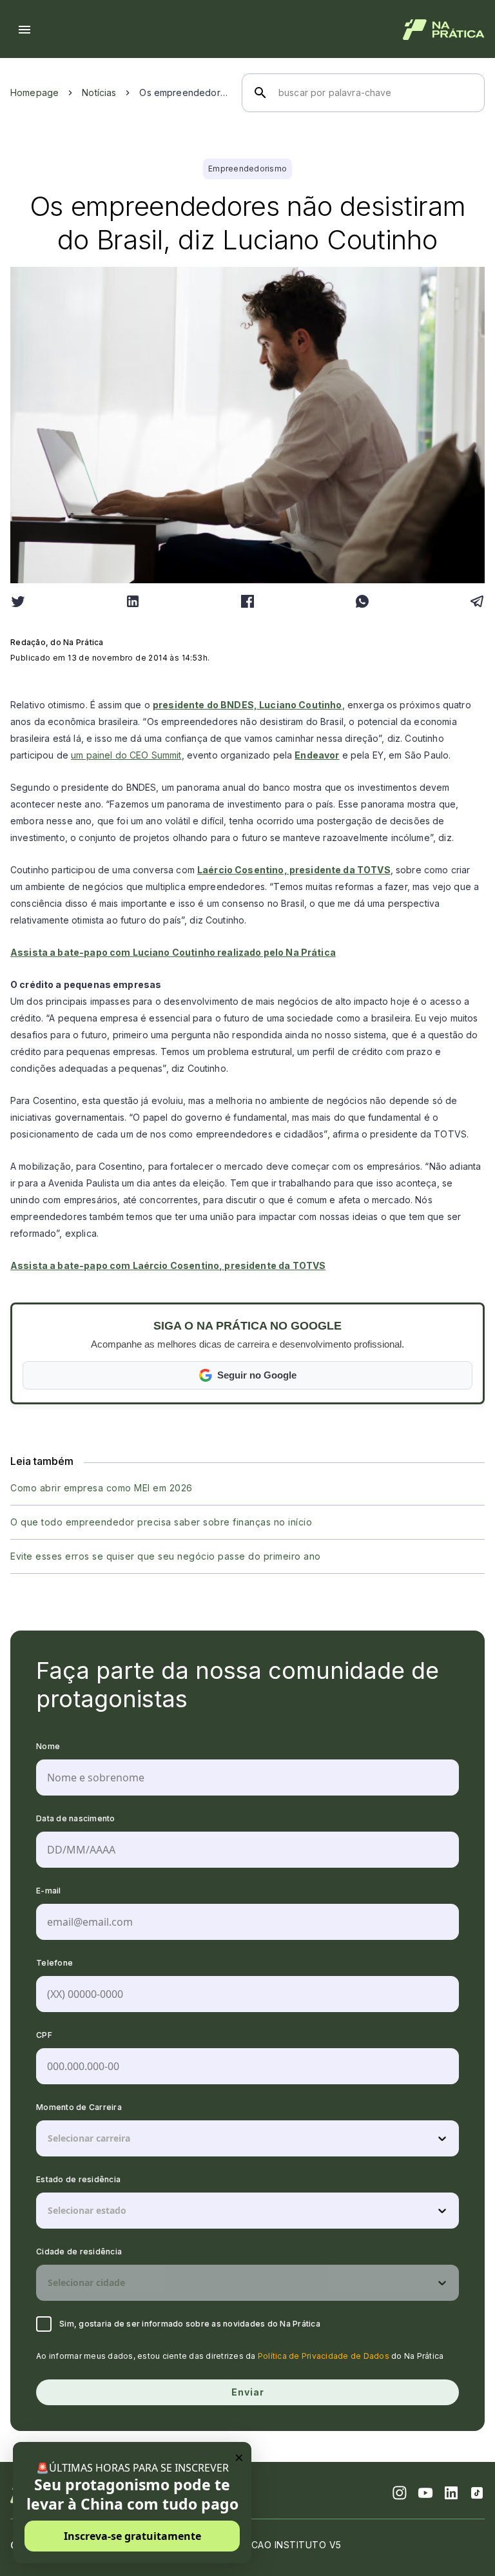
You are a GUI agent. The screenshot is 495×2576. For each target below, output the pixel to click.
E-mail (49, 1891)
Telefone (54, 1963)
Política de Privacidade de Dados (324, 2356)
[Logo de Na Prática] (444, 30)
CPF (44, 2035)
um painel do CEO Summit (126, 755)
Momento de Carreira (79, 2107)
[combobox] (49, 2138)
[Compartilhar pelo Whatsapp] (362, 601)
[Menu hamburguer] (24, 30)
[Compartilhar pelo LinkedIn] (133, 601)
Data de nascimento (76, 1818)
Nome (48, 1746)
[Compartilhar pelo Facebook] (247, 601)
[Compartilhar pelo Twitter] (18, 601)
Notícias (99, 92)
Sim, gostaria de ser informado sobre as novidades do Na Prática (190, 2324)
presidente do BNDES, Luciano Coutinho (247, 705)
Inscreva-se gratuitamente (132, 2536)
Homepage (34, 92)
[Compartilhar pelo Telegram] (477, 601)
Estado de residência (78, 2179)
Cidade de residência (79, 2252)
